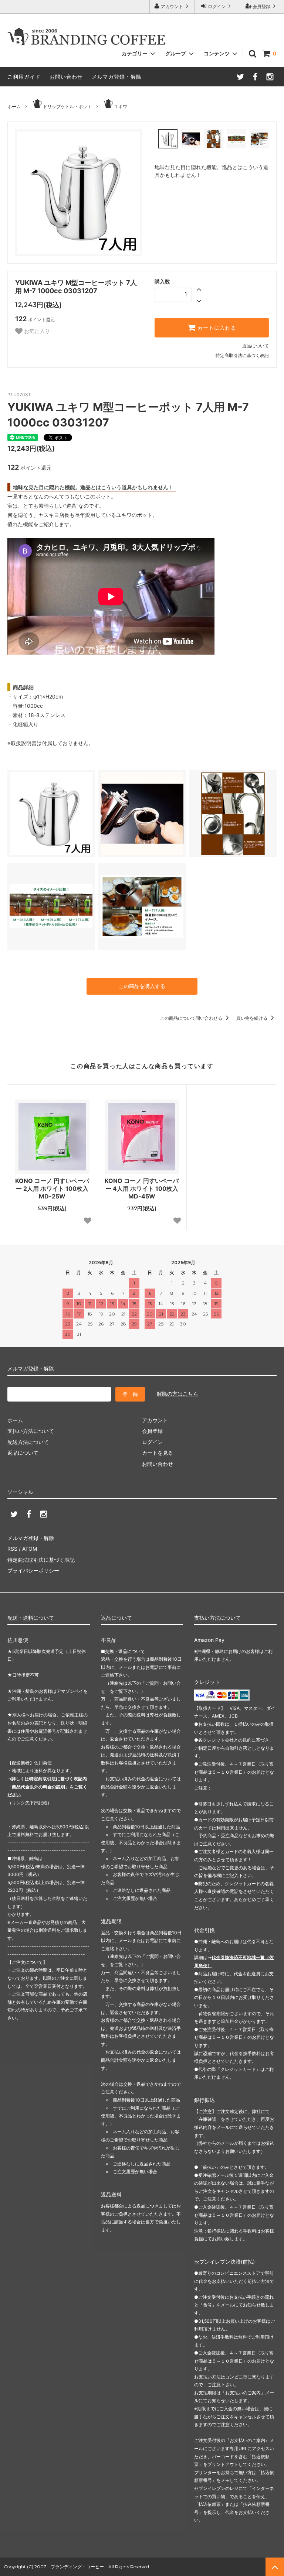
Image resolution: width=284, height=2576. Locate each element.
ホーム (14, 107)
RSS (12, 1549)
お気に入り (36, 331)
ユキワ (121, 107)
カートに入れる (216, 328)
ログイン (217, 6)
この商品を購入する (142, 986)
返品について (256, 346)
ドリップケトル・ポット (67, 107)
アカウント (172, 6)
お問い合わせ (66, 77)
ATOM (30, 1549)
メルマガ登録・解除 (117, 77)
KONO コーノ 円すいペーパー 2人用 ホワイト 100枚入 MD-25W (52, 1188)
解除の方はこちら (177, 1394)
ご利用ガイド (24, 77)
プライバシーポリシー (33, 1570)
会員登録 (261, 6)
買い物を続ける (252, 1018)
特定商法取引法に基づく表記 (41, 1560)
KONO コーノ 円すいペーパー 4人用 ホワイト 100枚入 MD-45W (142, 1188)
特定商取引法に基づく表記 (242, 355)
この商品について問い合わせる (192, 1018)
